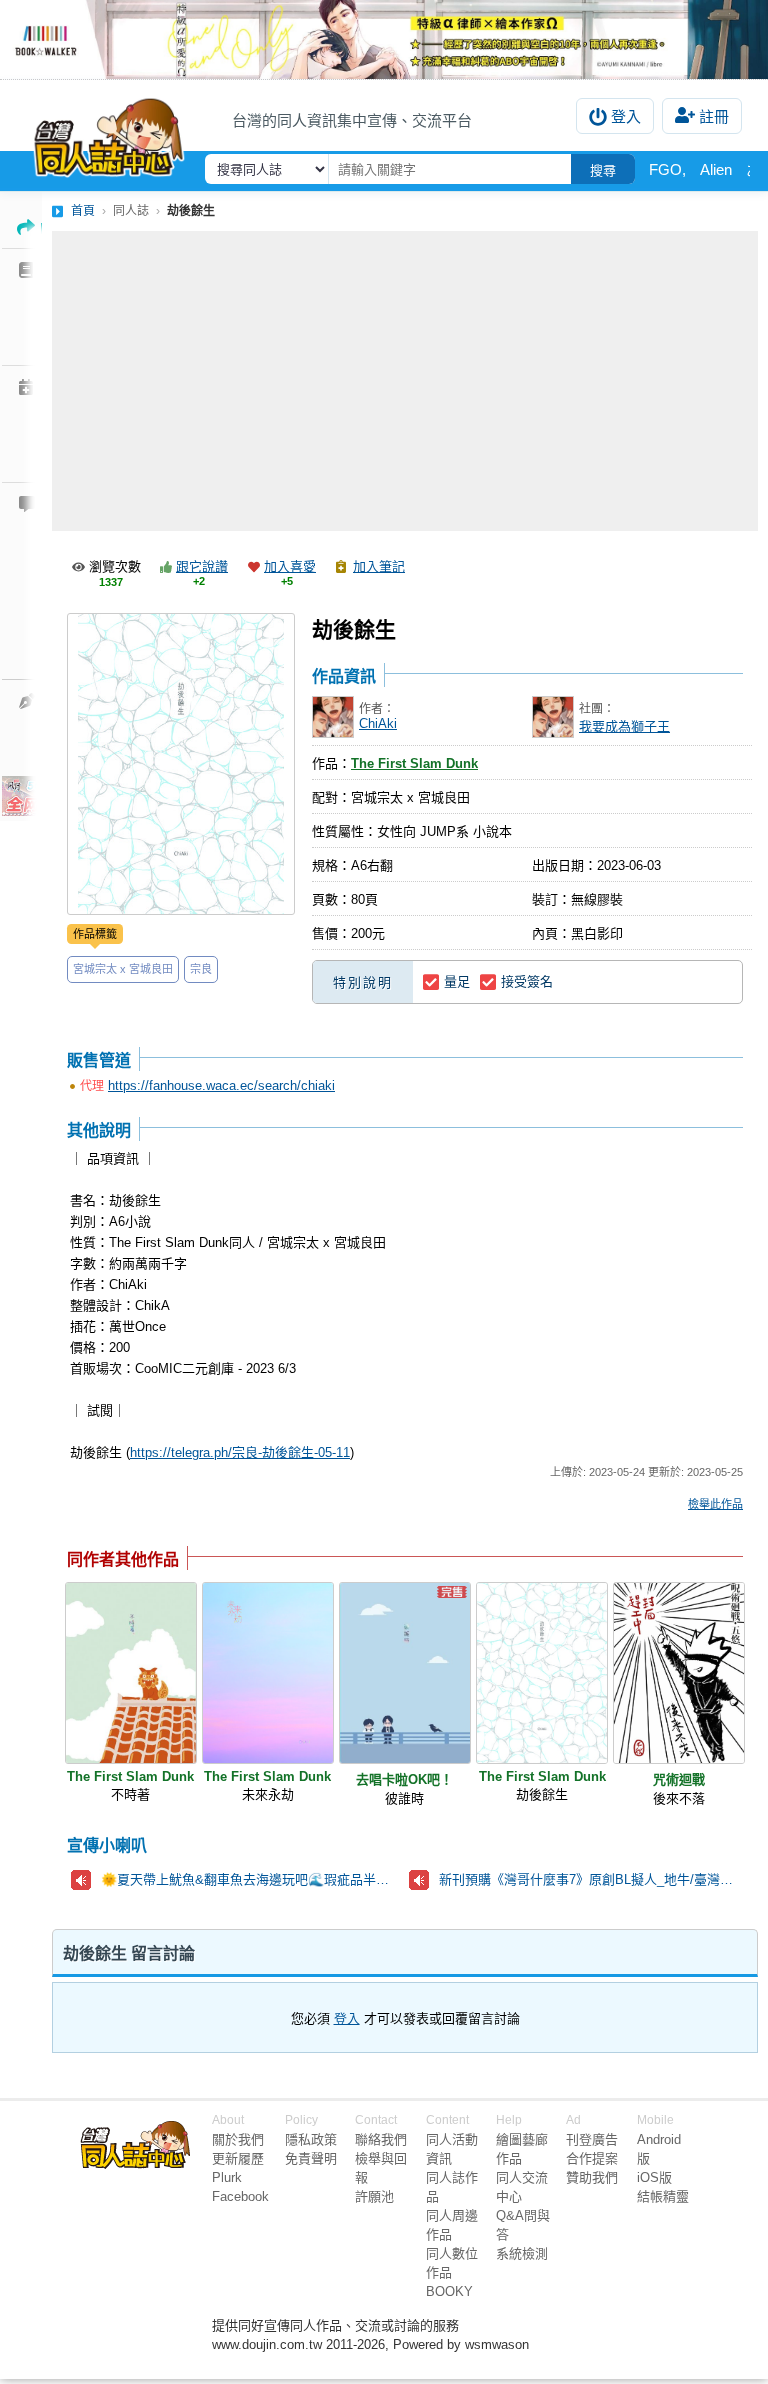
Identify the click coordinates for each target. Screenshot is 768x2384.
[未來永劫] (268, 1673)
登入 (626, 116)
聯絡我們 (381, 2139)
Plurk (227, 2177)
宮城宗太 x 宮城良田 (123, 969)
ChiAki (378, 723)
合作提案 (592, 2158)
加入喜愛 (290, 566)
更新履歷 (238, 2158)
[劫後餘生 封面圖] (181, 764)
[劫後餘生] (542, 1673)
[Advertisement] (405, 381)
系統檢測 (522, 2253)
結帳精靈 (663, 2196)
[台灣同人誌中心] (109, 133)
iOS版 (654, 2177)
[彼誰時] (405, 1673)
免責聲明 (311, 2158)
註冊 (714, 116)
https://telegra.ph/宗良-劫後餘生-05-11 (240, 1452)
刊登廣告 (592, 2139)
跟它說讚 (202, 566)
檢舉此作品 (715, 1504)
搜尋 (603, 170)
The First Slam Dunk (414, 763)
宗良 (201, 969)
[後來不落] (679, 1673)
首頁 (83, 211)
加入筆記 (379, 566)
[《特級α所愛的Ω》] (384, 39)
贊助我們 (592, 2177)
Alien (716, 169)
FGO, (667, 169)
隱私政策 (311, 2139)
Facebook (240, 2196)
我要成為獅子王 (624, 726)
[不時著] (131, 1673)
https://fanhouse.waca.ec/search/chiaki (221, 1085)
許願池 (374, 2196)
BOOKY (449, 2291)
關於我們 (238, 2139)
